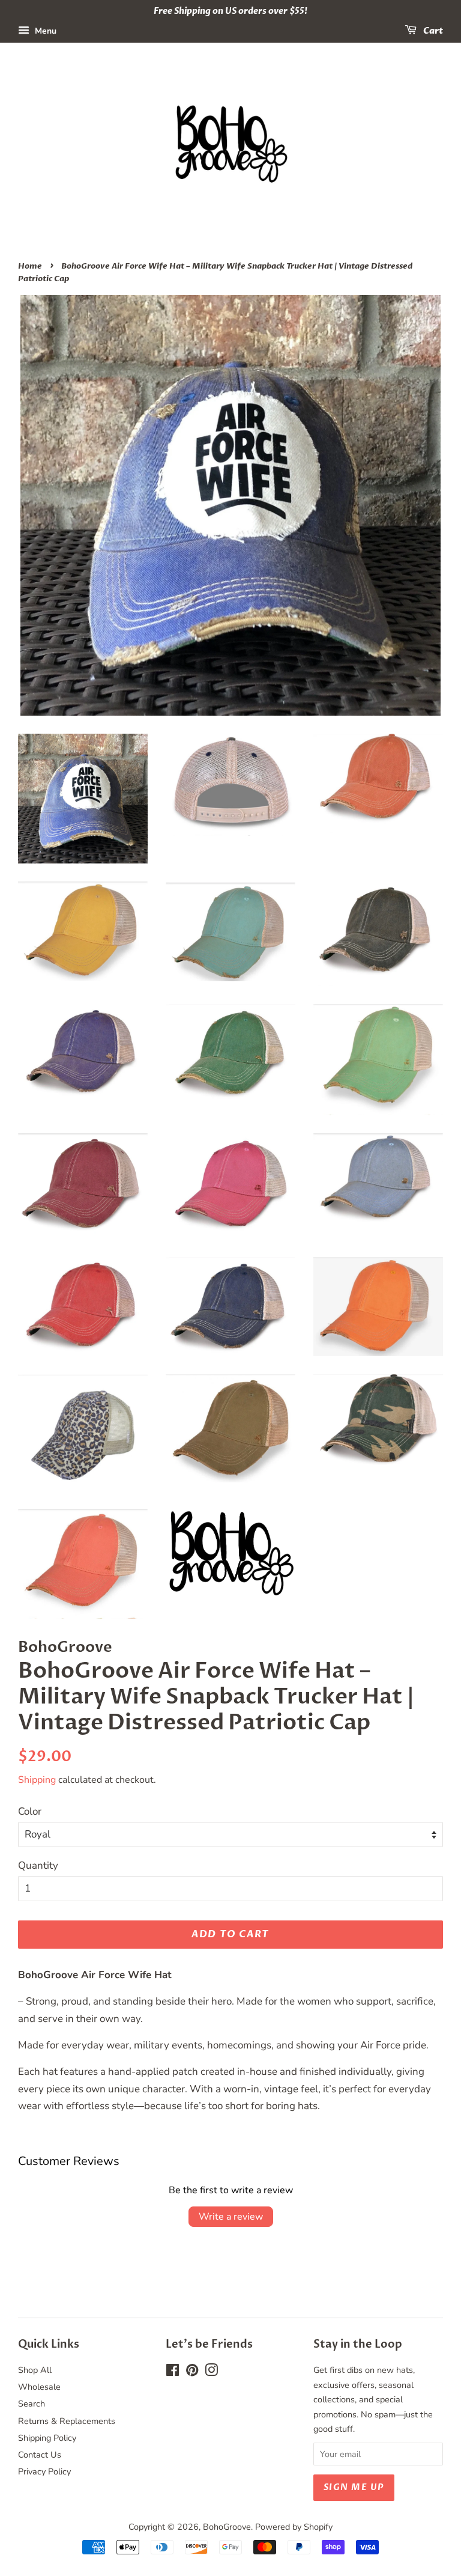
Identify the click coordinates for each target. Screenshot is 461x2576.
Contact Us (40, 2455)
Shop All (35, 2370)
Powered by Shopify (294, 2527)
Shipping (37, 1780)
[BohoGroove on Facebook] (173, 2372)
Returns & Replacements (67, 2421)
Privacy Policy (44, 2471)
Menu (44, 31)
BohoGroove (227, 2527)
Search (32, 2404)
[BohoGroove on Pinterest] (192, 2372)
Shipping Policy (47, 2438)
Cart (432, 31)
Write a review (231, 2217)
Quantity (38, 1865)
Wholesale (39, 2387)
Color (30, 1811)
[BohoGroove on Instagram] (211, 2372)
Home (30, 266)
